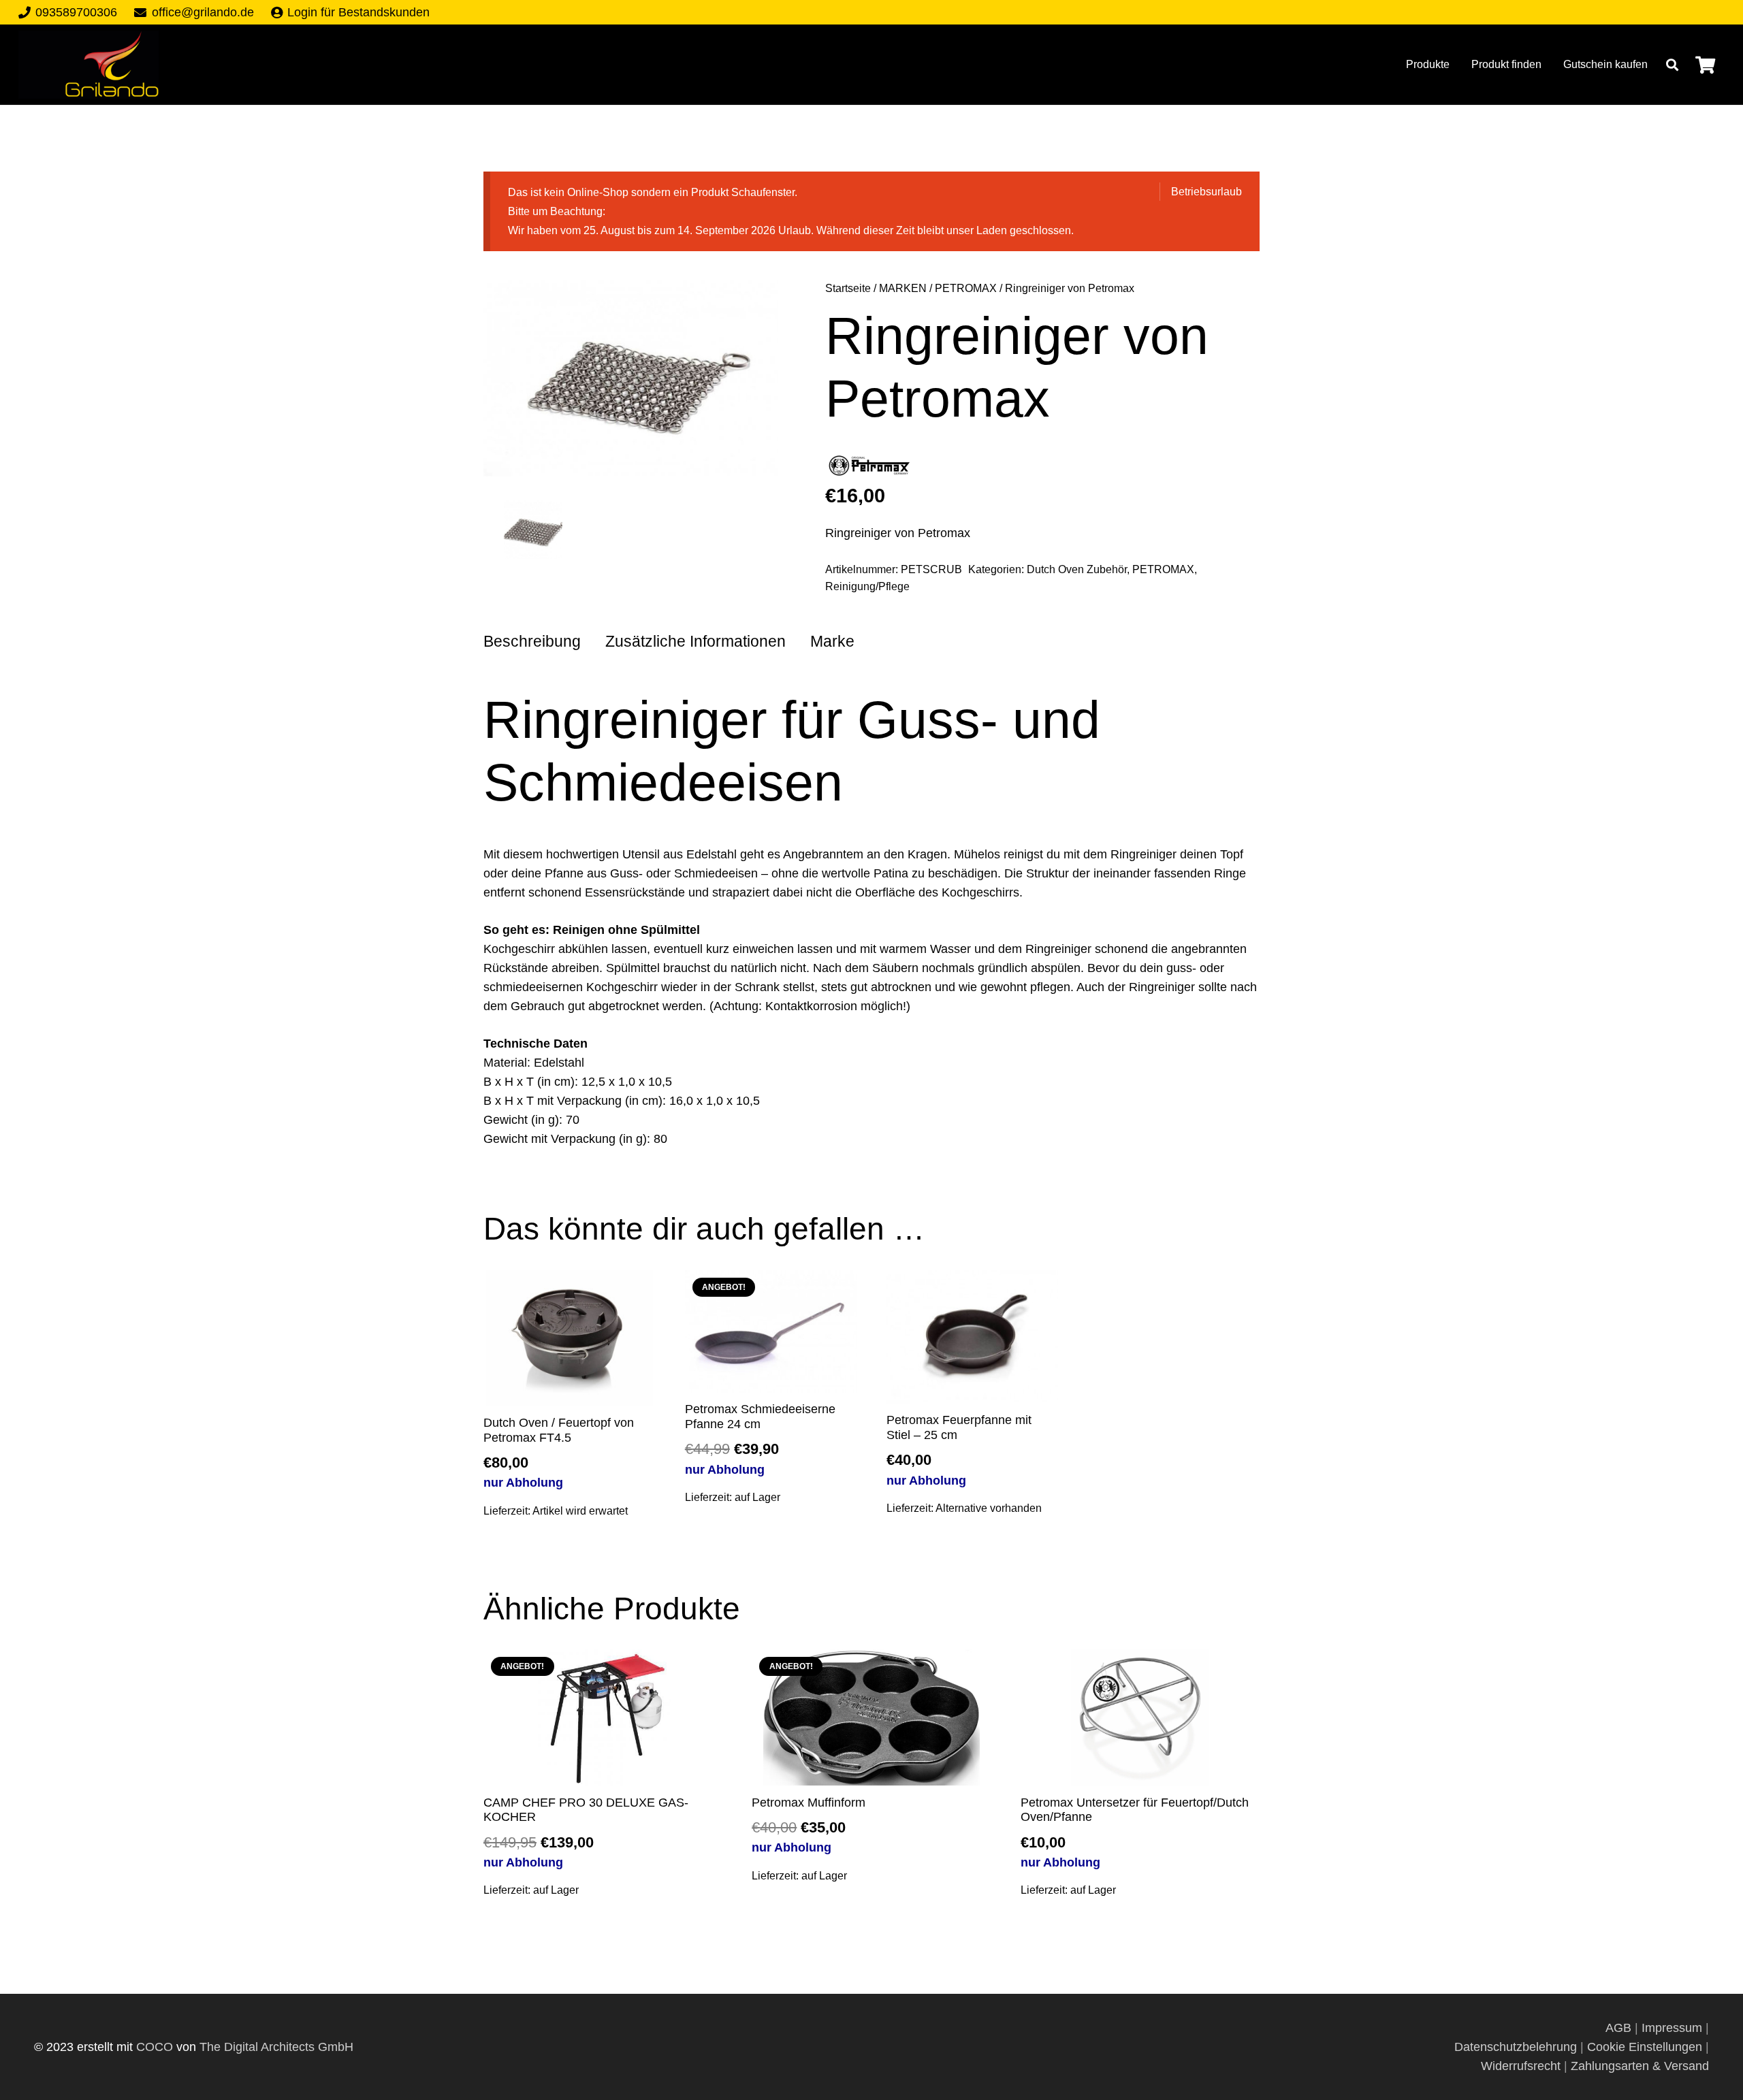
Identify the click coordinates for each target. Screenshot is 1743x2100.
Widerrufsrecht (1521, 2066)
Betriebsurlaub (1206, 191)
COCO (155, 2047)
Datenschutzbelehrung (1516, 2047)
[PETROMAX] (869, 469)
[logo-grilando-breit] (89, 65)
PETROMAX (966, 288)
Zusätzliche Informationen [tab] (695, 642)
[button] (1672, 65)
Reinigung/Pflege (867, 586)
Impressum (1672, 2028)
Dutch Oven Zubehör (1077, 569)
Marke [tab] (832, 642)
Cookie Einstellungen (1645, 2047)
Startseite (848, 288)
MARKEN (903, 288)
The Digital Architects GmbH (276, 2047)
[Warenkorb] (1705, 65)
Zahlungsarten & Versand (1640, 2066)
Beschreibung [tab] (532, 642)
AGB (1620, 2028)
